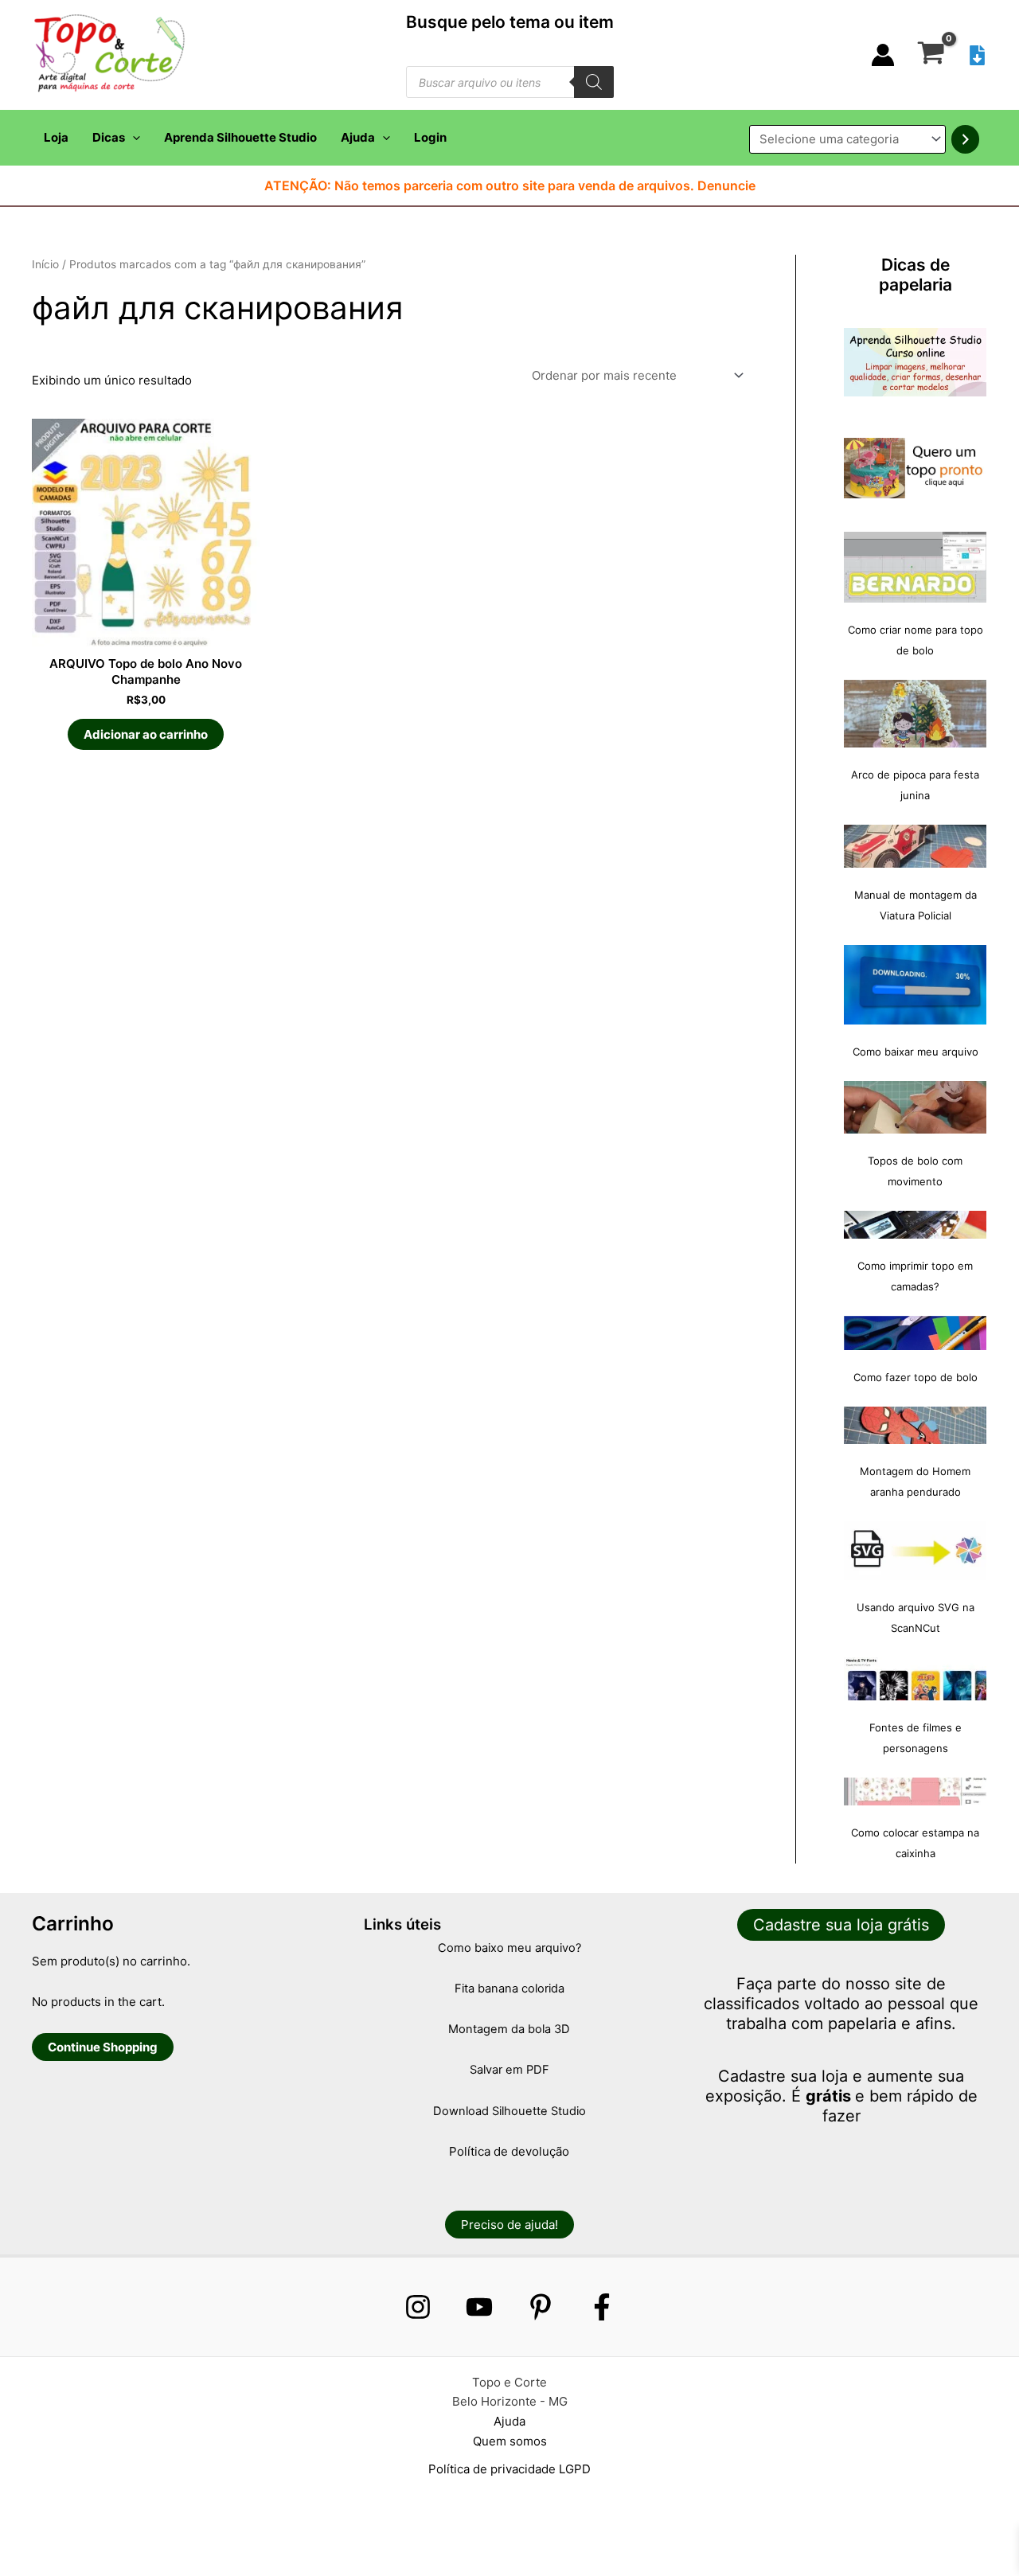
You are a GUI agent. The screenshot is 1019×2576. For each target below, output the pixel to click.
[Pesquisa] (594, 82)
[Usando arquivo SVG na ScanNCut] (915, 1551)
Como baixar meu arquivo (916, 1052)
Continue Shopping (103, 2047)
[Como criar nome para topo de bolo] (915, 567)
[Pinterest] (541, 2307)
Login (430, 137)
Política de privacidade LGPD (509, 2469)
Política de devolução (509, 2151)
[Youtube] (479, 2307)
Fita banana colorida (509, 1989)
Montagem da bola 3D (509, 2029)
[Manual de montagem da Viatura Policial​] (915, 846)
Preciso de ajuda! (509, 2225)
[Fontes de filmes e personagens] (915, 1679)
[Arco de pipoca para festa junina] (915, 714)
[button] (133, 138)
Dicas (109, 137)
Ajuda (358, 137)
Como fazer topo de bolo (916, 1377)
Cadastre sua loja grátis (841, 1925)
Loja (56, 137)
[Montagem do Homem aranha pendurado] (915, 1425)
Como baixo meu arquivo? (509, 1948)
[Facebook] (602, 2307)
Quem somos (510, 2441)
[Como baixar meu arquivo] (915, 985)
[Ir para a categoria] (965, 139)
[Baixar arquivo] (977, 55)
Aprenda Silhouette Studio (240, 137)
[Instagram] (418, 2307)
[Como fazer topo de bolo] (915, 1333)
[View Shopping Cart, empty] (931, 55)
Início (45, 264)
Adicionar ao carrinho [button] (146, 734)
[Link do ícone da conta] (883, 55)
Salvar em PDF (509, 2070)
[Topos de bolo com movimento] (915, 1107)
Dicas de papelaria (916, 275)
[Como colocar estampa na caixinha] (915, 1791)
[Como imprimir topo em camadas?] (915, 1225)
